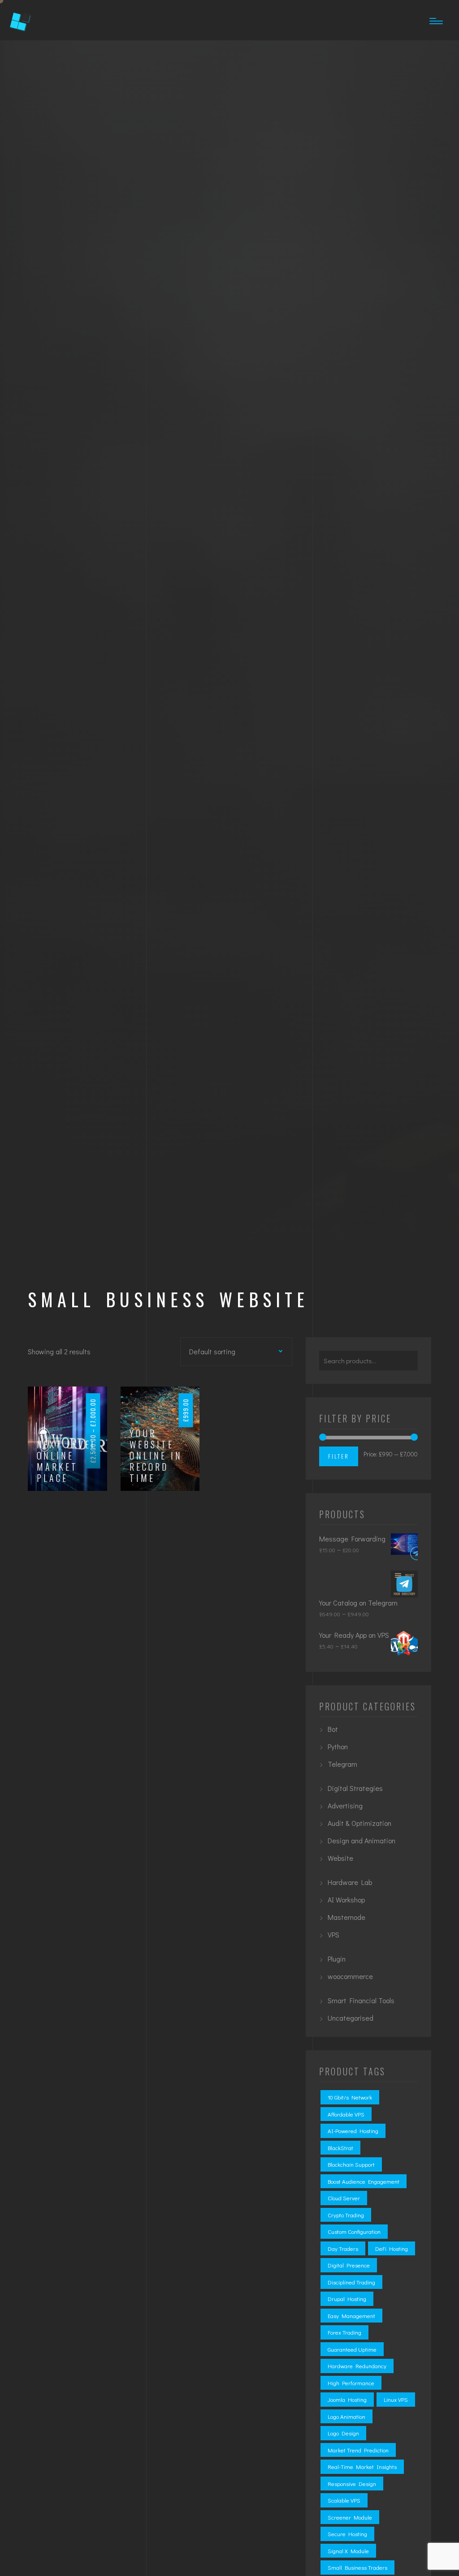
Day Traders (343, 2248)
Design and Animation (362, 1840)
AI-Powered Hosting (353, 2131)
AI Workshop (346, 1900)
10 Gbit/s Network (350, 2097)
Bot (333, 1729)
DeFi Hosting (392, 2248)
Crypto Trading (346, 2215)
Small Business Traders (357, 2567)
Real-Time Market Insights (362, 2467)
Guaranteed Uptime (352, 2349)
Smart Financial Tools (361, 2000)
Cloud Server (344, 2198)
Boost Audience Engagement (364, 2181)
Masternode (346, 1917)
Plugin (337, 1959)
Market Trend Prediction (358, 2450)
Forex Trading (344, 2332)
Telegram (342, 1764)
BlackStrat (340, 2148)
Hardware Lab (350, 1882)
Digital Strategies (355, 1788)
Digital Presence (349, 2265)
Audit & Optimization (359, 1823)
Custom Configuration (354, 2231)
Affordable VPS (346, 2114)
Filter (339, 1456)
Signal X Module (348, 2551)
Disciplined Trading (351, 2282)
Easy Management (351, 2316)
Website (340, 1858)
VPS (333, 1934)
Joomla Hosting (347, 2399)
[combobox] (221, 1351)
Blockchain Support (351, 2164)
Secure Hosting (347, 2534)
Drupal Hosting (347, 2299)
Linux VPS (396, 2399)
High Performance (351, 2383)
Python (338, 1746)
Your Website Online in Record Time (156, 1456)
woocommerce (350, 1976)
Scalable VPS (344, 2500)
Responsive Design (352, 2484)
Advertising (345, 1805)
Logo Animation (346, 2416)
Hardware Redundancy (357, 2366)
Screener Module (350, 2517)
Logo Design (343, 2433)
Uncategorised (351, 2018)
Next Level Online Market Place (67, 1461)
